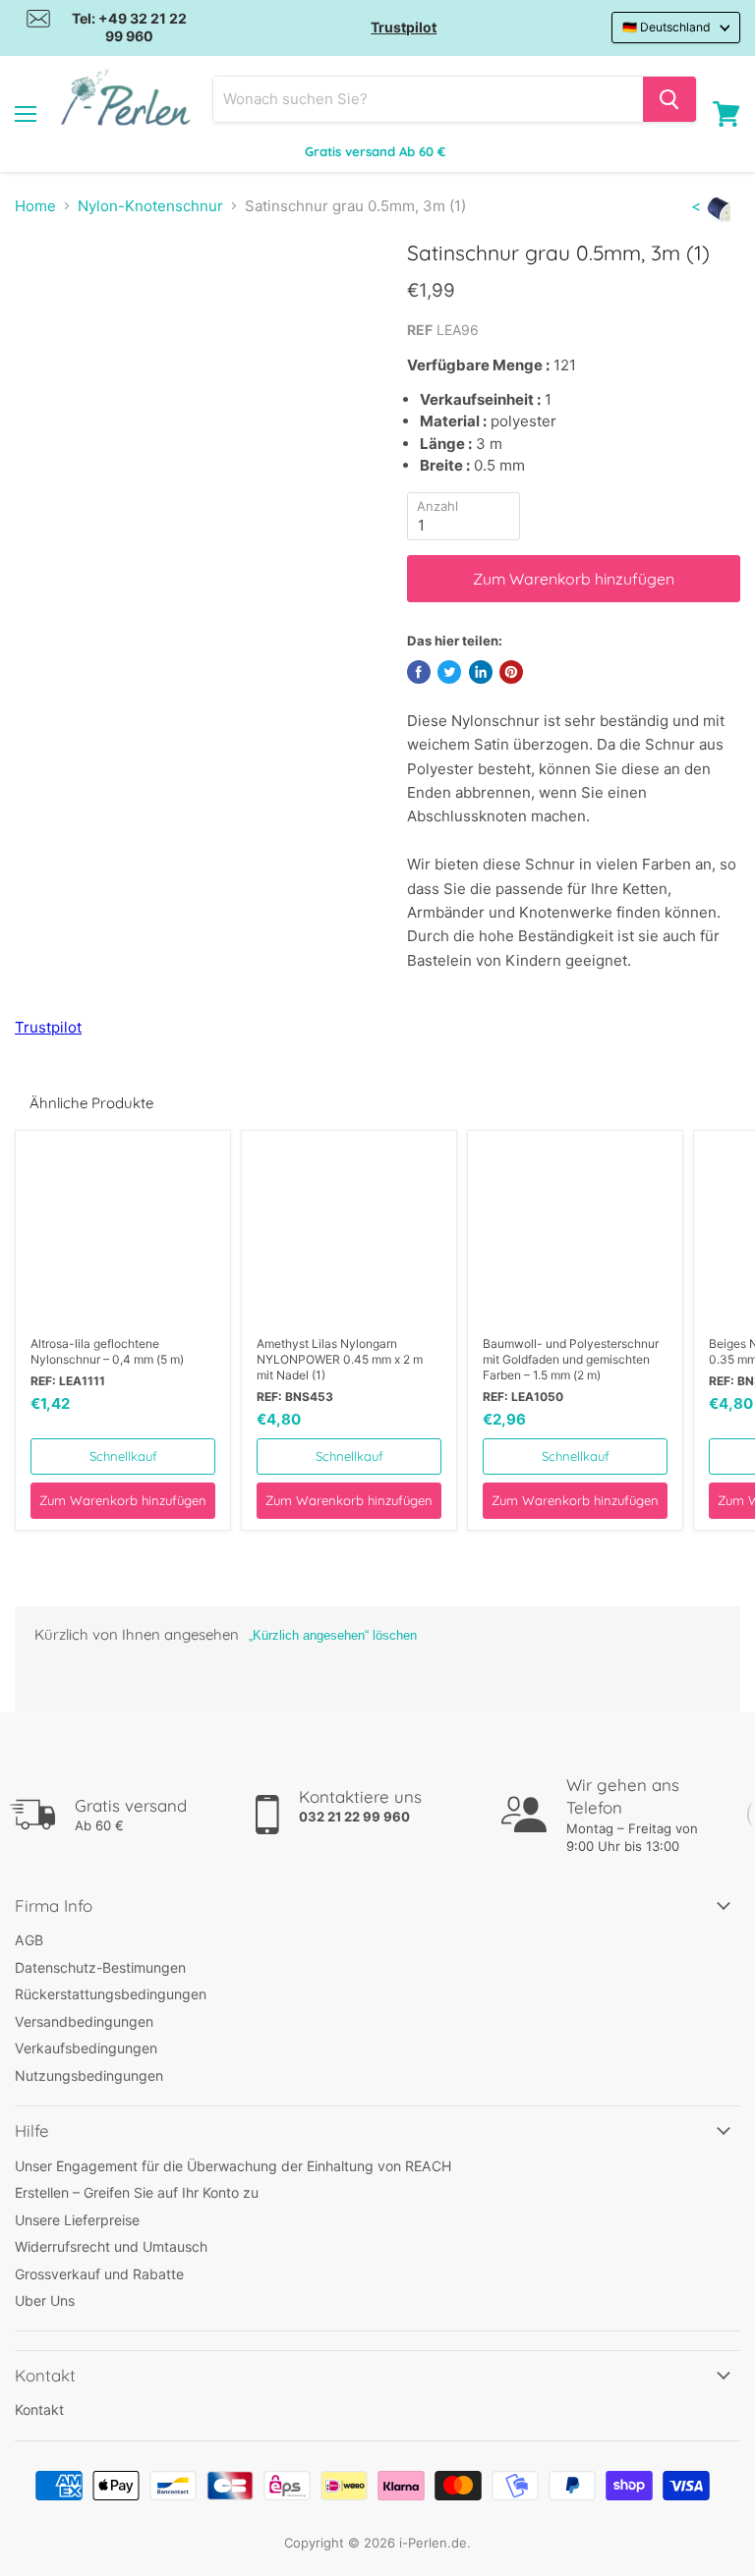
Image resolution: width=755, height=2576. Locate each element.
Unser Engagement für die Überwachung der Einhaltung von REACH (233, 2166)
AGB (29, 1940)
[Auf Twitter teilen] (449, 672)
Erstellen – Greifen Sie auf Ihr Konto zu (137, 2192)
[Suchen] (669, 99)
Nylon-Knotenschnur (150, 206)
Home (35, 206)
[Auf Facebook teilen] (419, 672)
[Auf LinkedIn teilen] (481, 672)
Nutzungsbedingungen (89, 2075)
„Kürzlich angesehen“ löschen (333, 1635)
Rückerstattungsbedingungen (111, 1994)
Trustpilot (404, 27)
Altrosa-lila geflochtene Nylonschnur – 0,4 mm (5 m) (107, 1351)
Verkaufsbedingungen (86, 2048)
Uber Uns (45, 2300)
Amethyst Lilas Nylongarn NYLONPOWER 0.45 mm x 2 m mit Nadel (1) (340, 1359)
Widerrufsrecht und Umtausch (111, 2246)
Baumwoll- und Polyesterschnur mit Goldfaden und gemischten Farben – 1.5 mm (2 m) (571, 1359)
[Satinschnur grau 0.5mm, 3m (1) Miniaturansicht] (46, 289)
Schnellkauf (123, 1456)
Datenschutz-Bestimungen (100, 1967)
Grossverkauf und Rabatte (99, 2274)
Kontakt (39, 2409)
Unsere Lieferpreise (77, 2220)
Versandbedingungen (84, 2021)
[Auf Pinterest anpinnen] (511, 672)
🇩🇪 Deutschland (667, 27)
